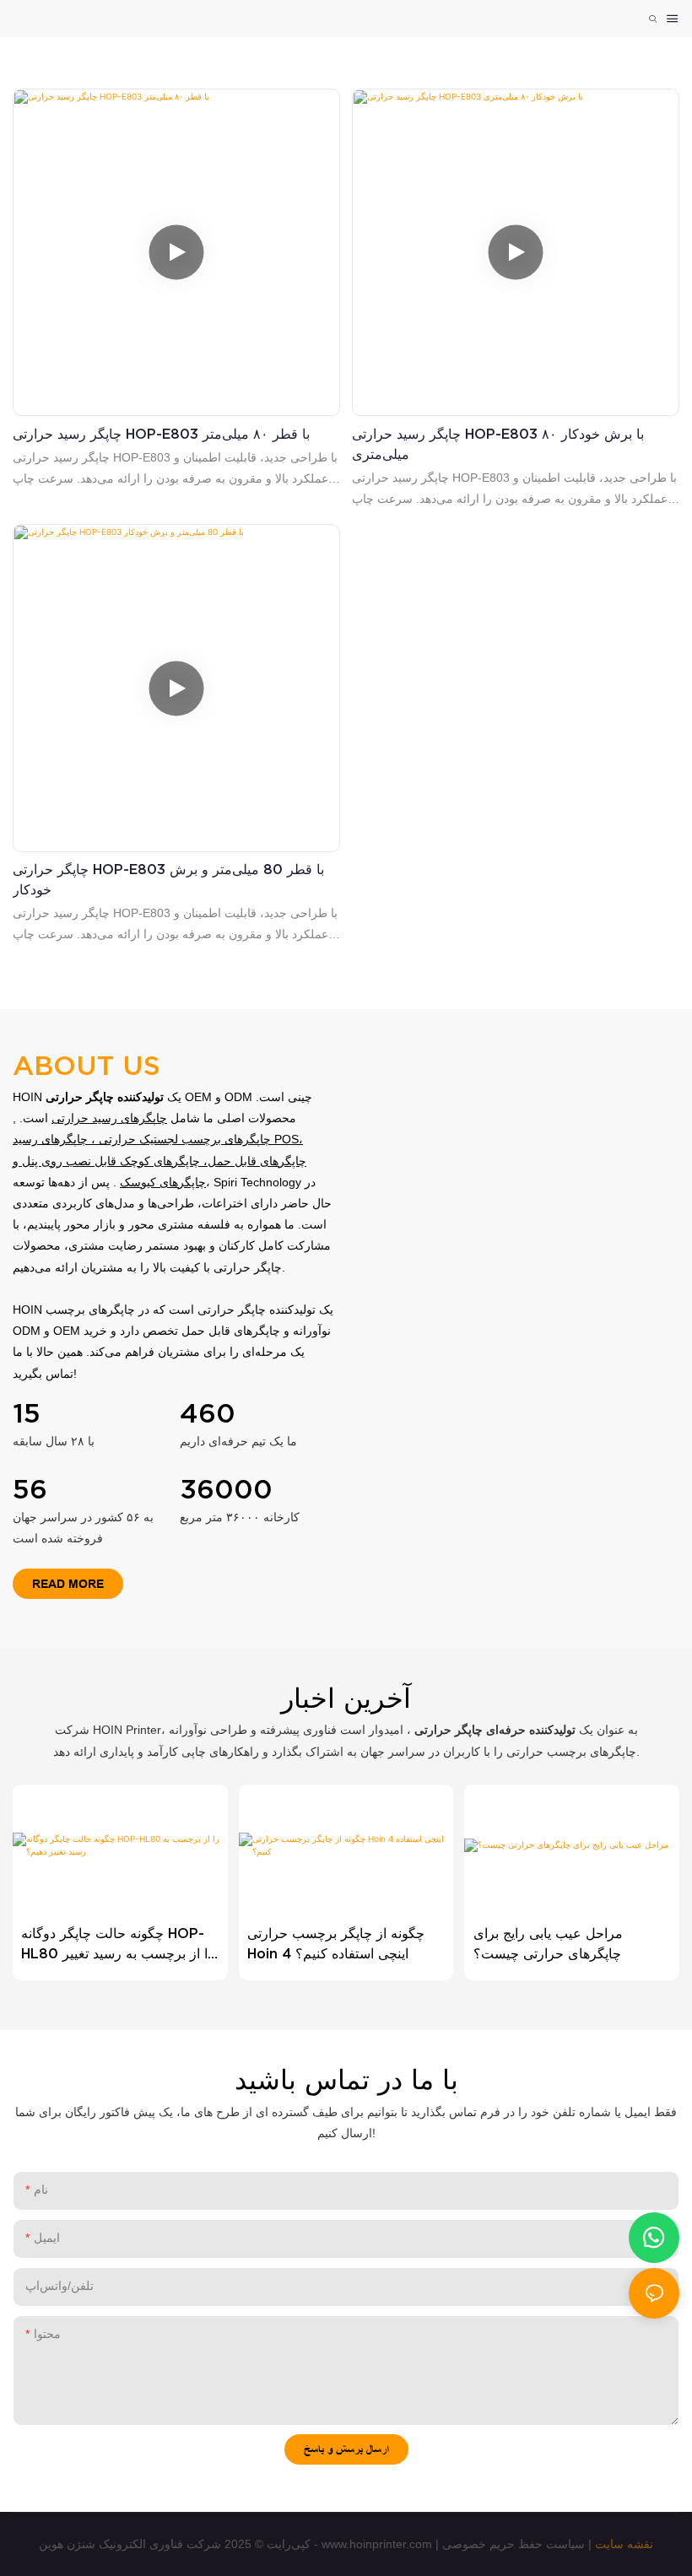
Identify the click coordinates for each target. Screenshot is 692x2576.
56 (30, 1489)
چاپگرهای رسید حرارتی (109, 1118)
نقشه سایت (624, 2544)
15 (27, 1413)
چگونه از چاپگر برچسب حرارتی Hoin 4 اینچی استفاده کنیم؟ (336, 1943)
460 (208, 1413)
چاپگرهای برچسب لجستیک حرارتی (185, 1139)
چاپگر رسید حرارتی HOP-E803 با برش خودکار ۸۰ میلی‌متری (498, 444)
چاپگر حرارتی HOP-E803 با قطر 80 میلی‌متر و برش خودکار (168, 879)
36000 (226, 1489)
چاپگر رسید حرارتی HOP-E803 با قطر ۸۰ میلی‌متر (161, 434)
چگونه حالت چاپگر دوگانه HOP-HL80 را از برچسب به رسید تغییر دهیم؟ (118, 1944)
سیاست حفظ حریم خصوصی (514, 2544)
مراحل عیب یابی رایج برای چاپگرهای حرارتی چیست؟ (548, 1943)
